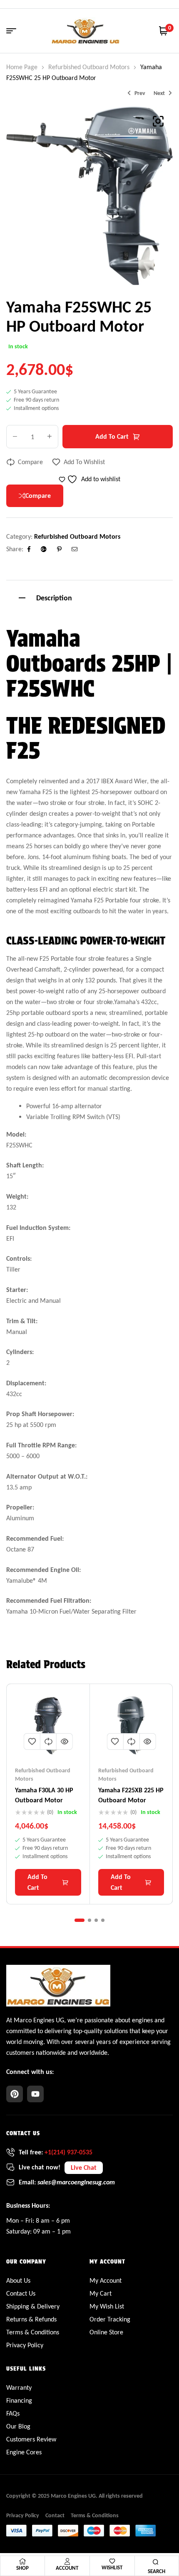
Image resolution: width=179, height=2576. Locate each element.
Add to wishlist (84, 462)
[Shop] (22, 2561)
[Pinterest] (15, 2094)
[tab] (89, 597)
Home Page (22, 67)
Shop (22, 2568)
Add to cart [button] (37, 1882)
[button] (158, 121)
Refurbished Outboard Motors (89, 67)
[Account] (67, 2561)
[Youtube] (35, 2094)
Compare (30, 462)
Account (67, 2568)
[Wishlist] (112, 2561)
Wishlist (112, 2567)
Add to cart (112, 436)
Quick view (65, 1741)
